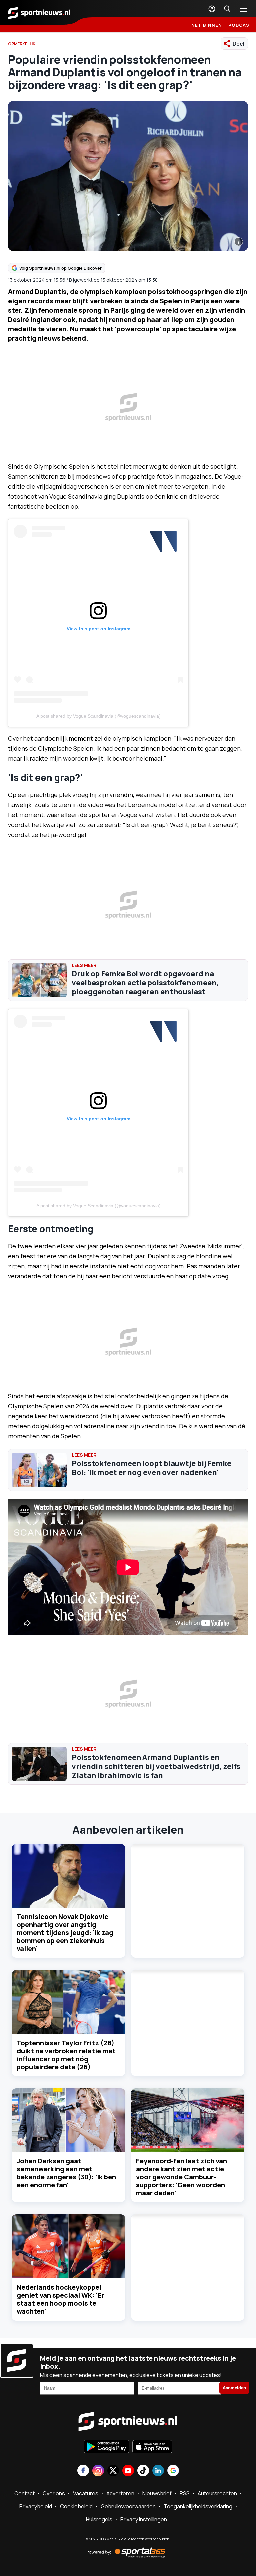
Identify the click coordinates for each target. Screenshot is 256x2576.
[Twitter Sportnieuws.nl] (113, 2471)
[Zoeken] (227, 9)
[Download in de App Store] (152, 2447)
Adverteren (120, 2493)
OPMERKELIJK (22, 44)
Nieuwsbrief (157, 2493)
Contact (24, 2493)
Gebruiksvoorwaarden (128, 2506)
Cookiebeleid (76, 2506)
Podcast (241, 25)
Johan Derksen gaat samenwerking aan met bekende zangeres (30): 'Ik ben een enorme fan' (66, 2173)
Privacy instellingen (144, 2519)
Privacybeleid (36, 2506)
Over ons (54, 2493)
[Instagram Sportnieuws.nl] (98, 2471)
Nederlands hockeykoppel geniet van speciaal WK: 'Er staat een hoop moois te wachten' (60, 2299)
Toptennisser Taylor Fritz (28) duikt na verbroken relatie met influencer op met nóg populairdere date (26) (66, 2055)
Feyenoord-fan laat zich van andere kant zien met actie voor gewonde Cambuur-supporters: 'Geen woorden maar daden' (181, 2177)
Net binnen (207, 25)
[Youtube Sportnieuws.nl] (128, 2471)
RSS (185, 2493)
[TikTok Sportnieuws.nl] (143, 2471)
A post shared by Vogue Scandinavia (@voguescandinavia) (98, 716)
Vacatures (86, 2493)
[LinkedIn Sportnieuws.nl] (158, 2471)
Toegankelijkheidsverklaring (198, 2506)
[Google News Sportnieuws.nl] (173, 2471)
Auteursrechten (217, 2493)
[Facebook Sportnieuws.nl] (83, 2471)
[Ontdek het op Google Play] (106, 2447)
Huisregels (99, 2519)
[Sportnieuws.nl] (39, 12)
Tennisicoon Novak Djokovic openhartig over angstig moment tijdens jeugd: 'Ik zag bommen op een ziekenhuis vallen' (65, 1932)
